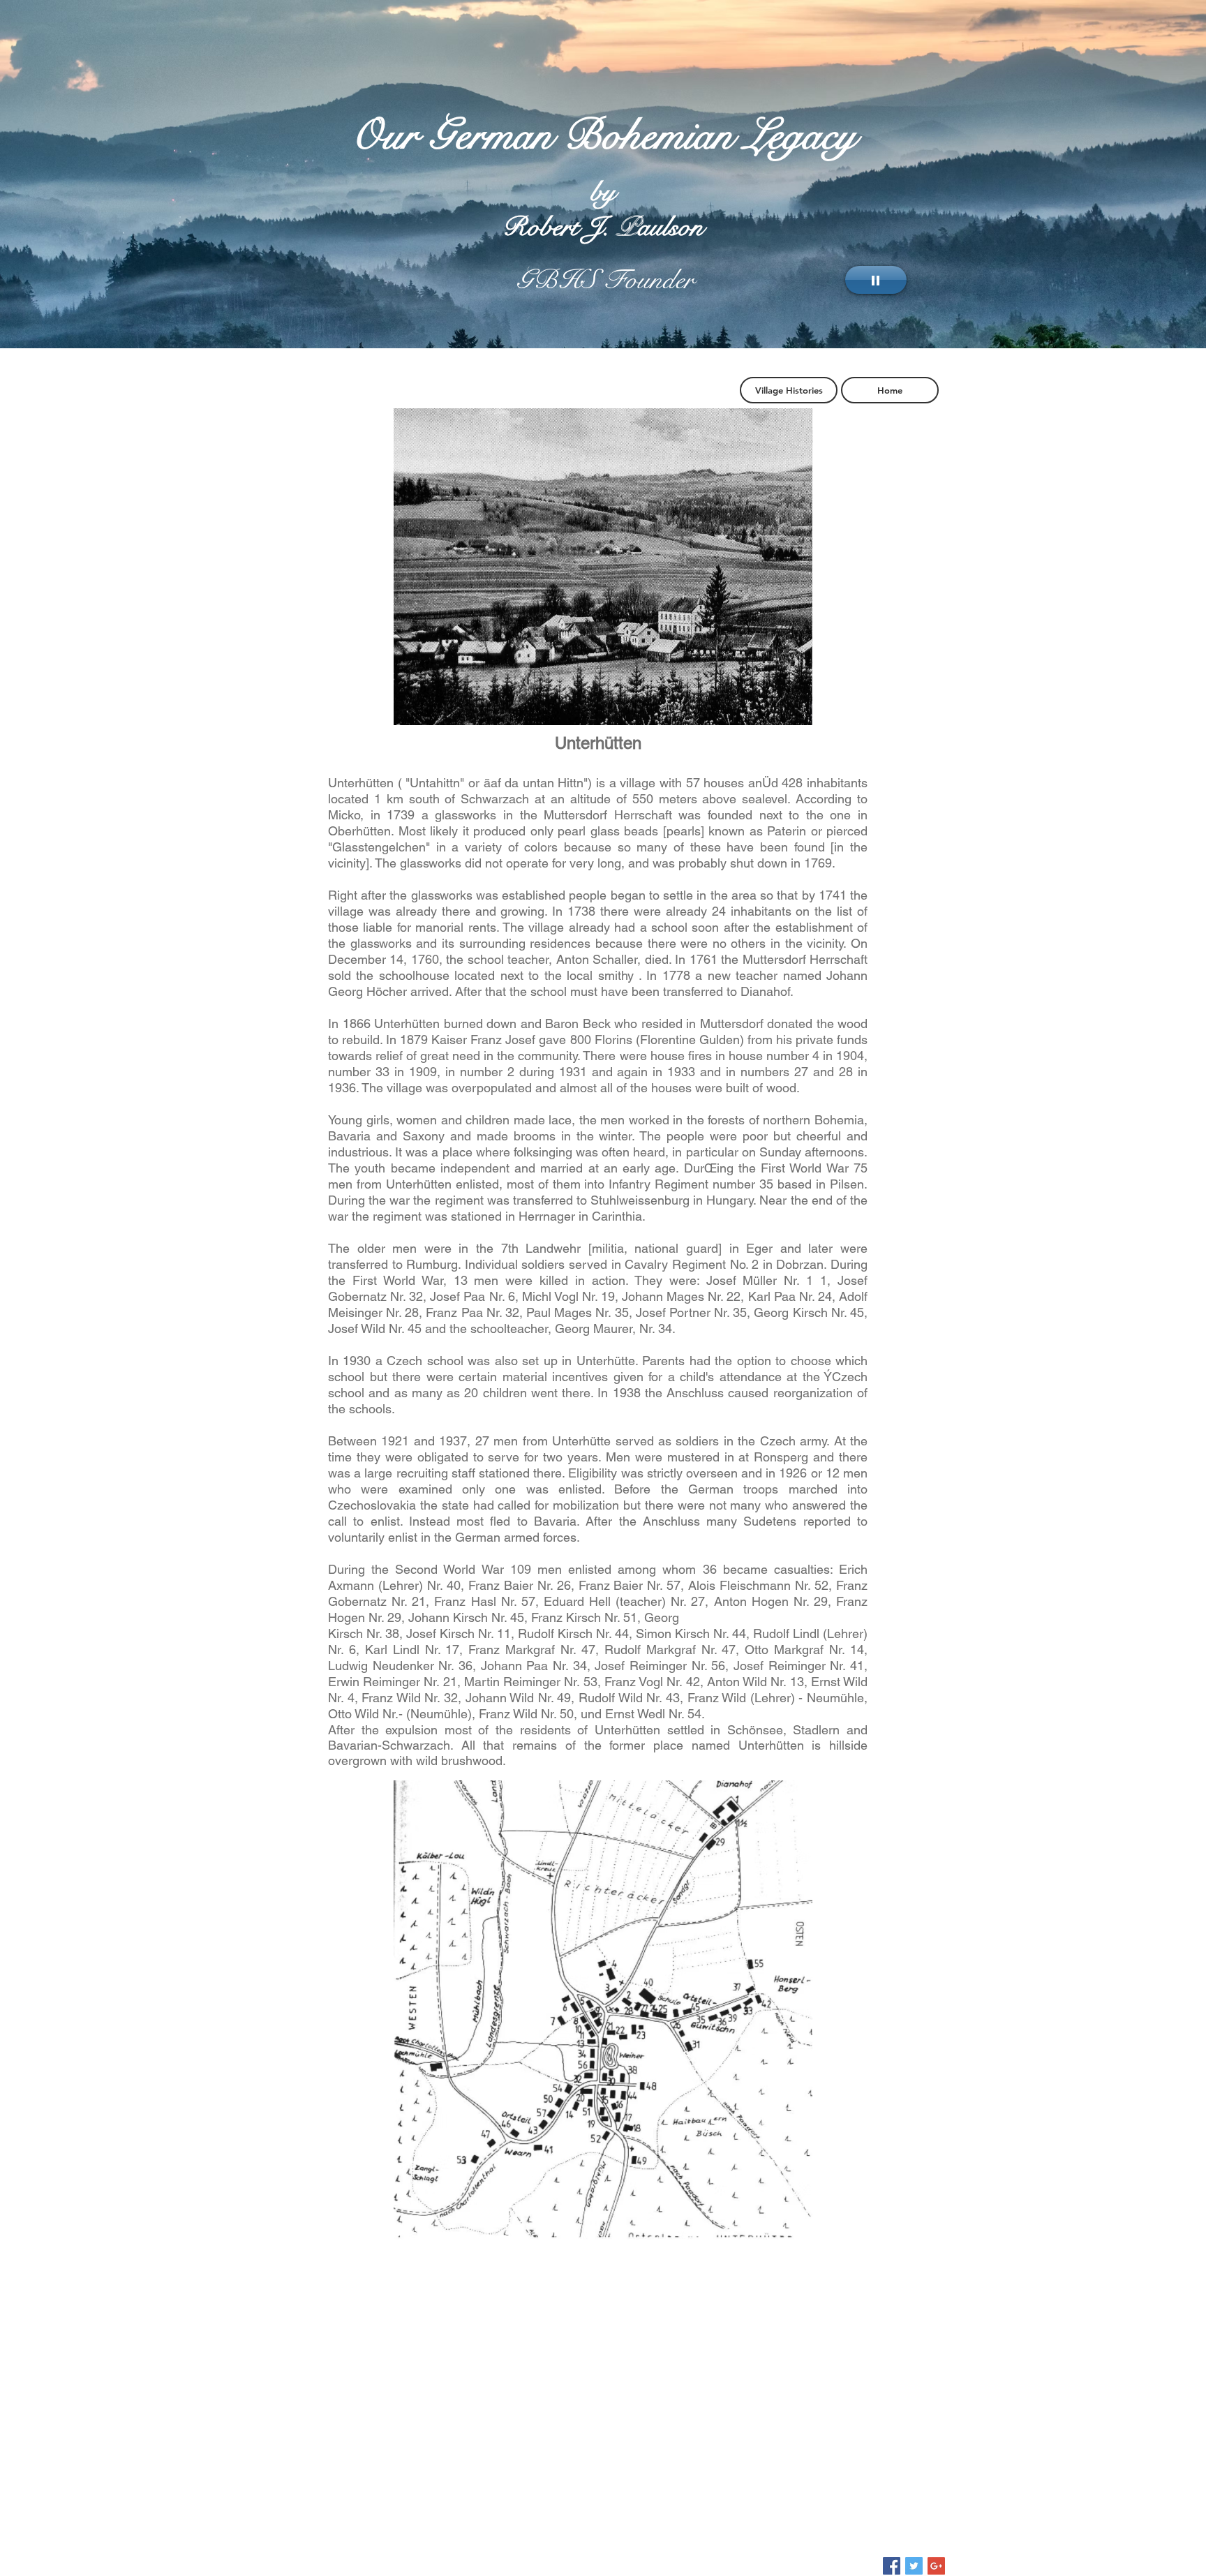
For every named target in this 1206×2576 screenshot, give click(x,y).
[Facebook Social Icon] (892, 2566)
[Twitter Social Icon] (914, 2566)
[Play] (876, 280)
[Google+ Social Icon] (936, 2566)
